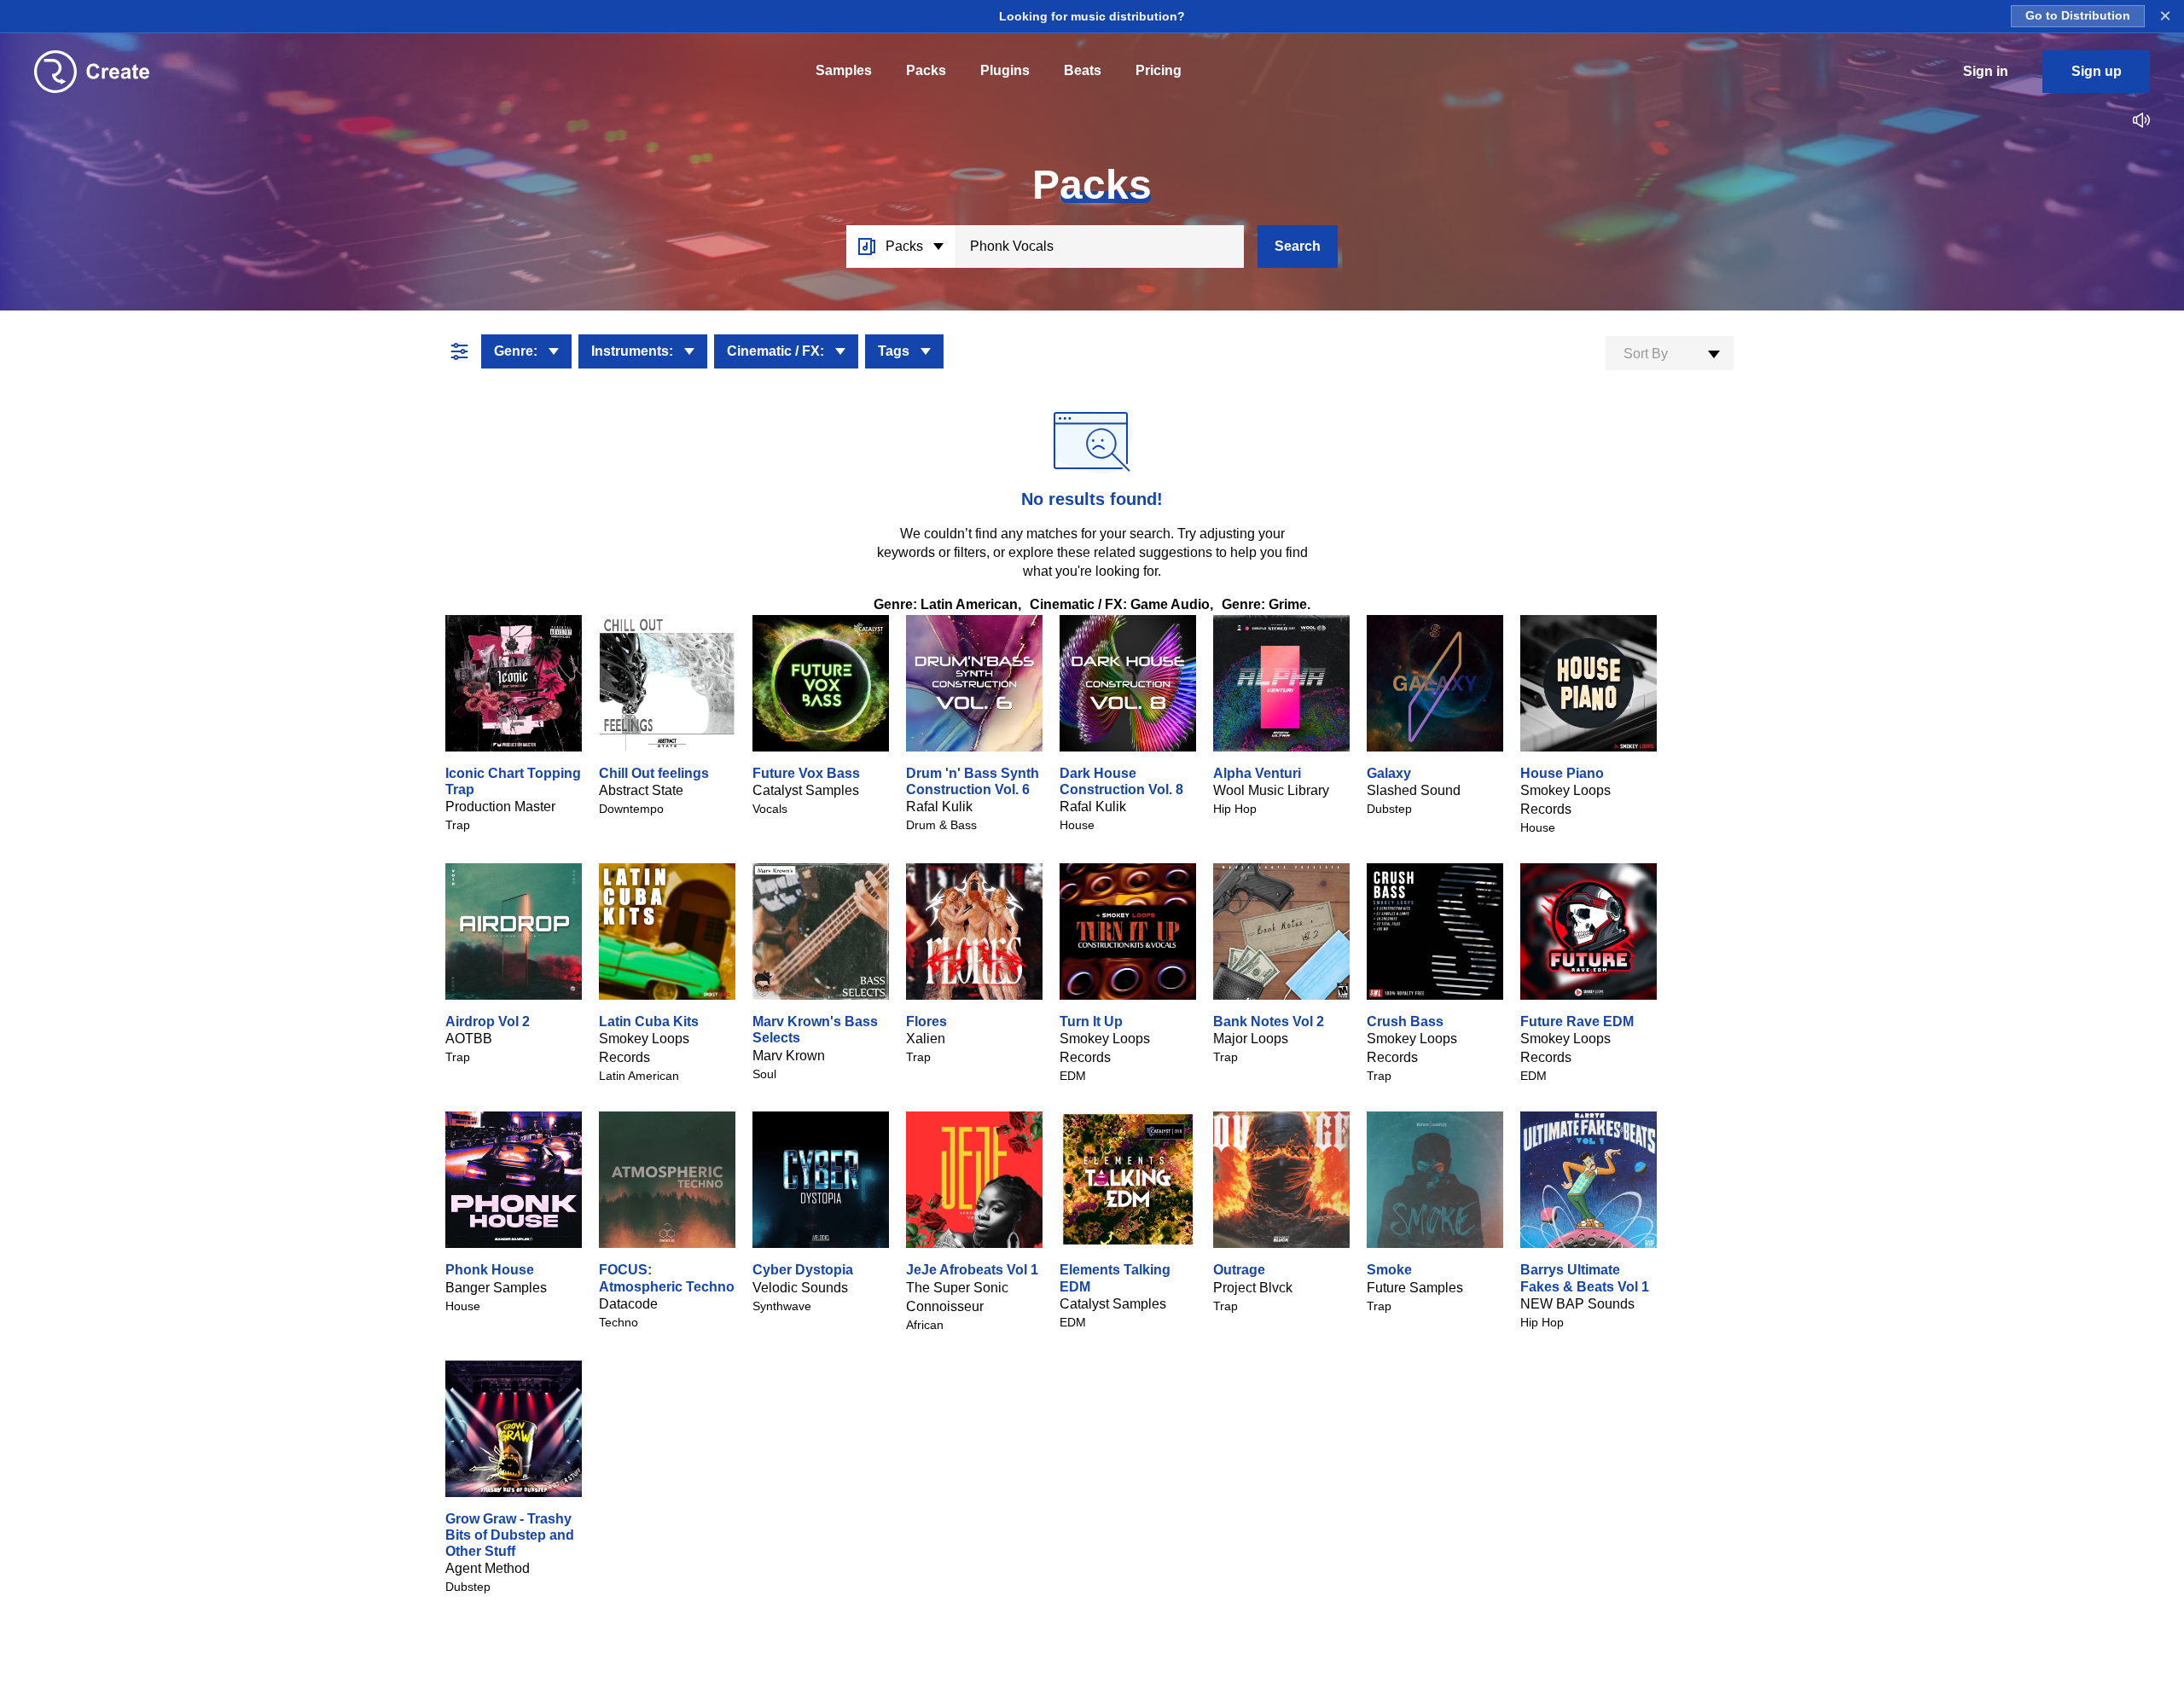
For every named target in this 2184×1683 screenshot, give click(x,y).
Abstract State (641, 790)
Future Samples (1415, 1288)
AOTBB (469, 1039)
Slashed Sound (1414, 790)
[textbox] (1670, 354)
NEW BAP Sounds (1577, 1304)
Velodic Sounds (800, 1288)
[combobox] (1670, 353)
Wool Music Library (1271, 790)
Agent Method (488, 1568)
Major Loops (1251, 1039)
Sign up (2097, 71)
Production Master (500, 807)
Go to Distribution (2078, 16)
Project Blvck (1253, 1288)
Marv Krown (789, 1056)
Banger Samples (496, 1288)
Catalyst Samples (806, 790)
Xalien (926, 1039)
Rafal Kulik (939, 807)
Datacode (628, 1304)
